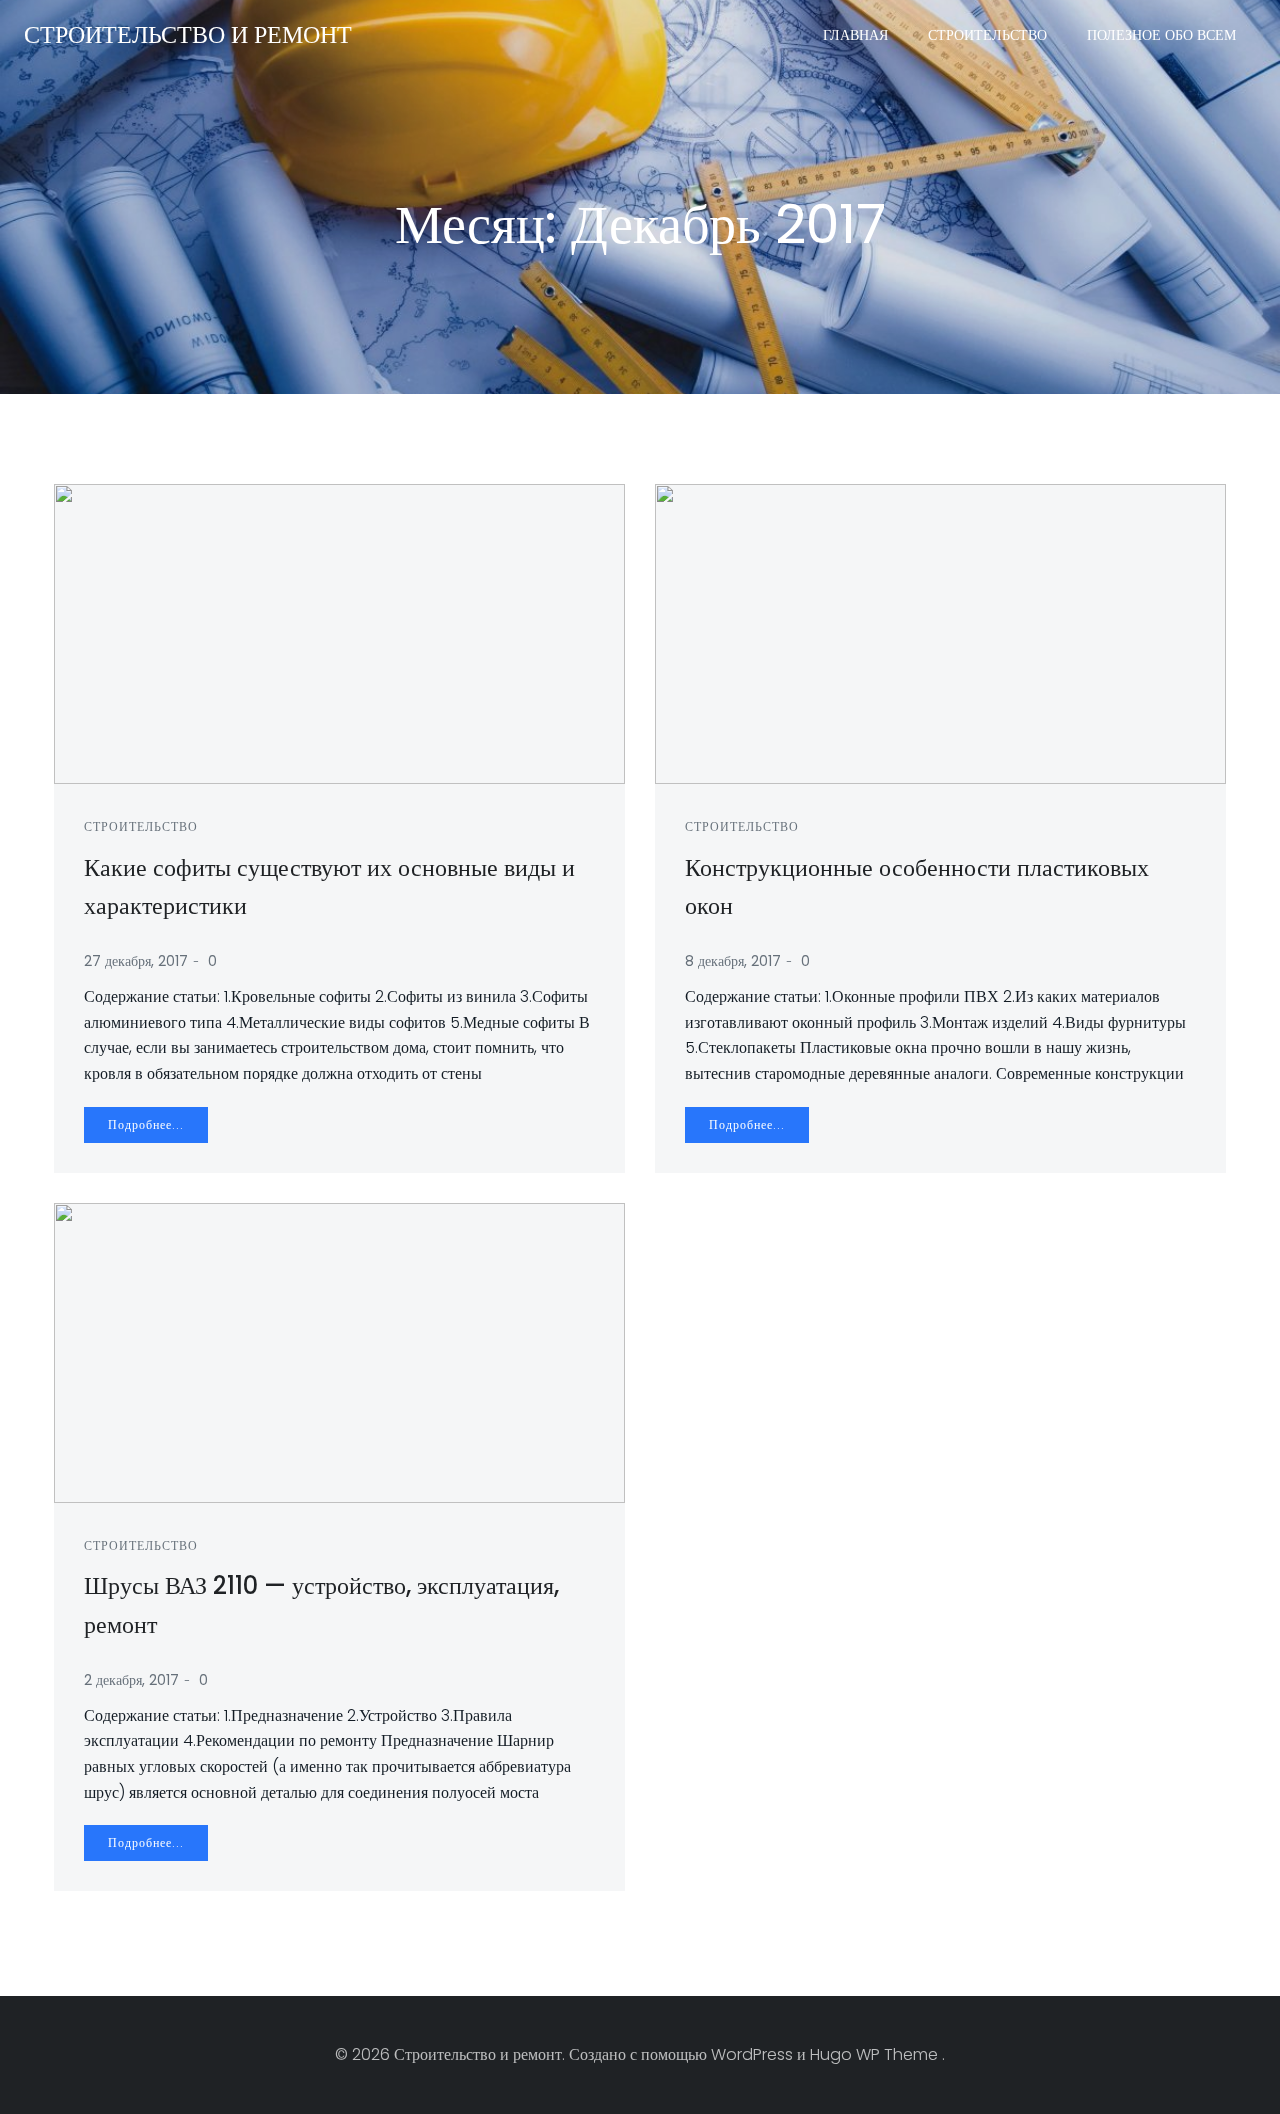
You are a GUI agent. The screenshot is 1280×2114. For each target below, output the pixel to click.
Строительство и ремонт (188, 34)
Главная (855, 35)
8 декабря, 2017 (733, 961)
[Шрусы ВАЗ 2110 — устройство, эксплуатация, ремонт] (339, 1351)
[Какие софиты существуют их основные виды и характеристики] (339, 632)
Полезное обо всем (1161, 35)
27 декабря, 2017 (136, 961)
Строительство (987, 35)
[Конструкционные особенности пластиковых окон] (940, 632)
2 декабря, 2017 (131, 1680)
